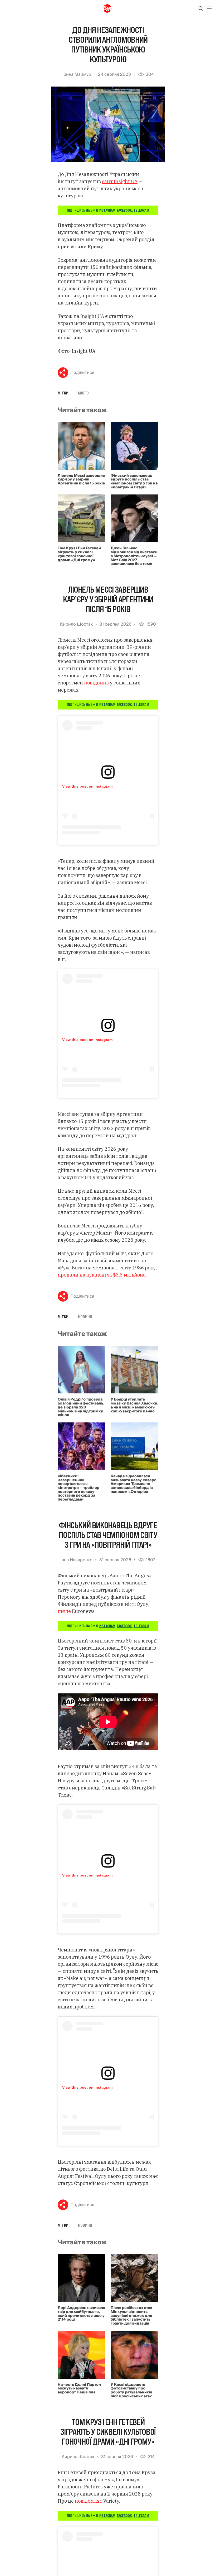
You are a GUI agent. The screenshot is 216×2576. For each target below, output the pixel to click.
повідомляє (89, 2501)
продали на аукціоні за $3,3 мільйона (102, 1275)
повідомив (96, 683)
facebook (124, 210)
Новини (85, 1317)
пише (64, 1611)
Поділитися (82, 373)
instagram (107, 210)
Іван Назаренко (77, 1560)
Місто (83, 393)
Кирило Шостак (76, 624)
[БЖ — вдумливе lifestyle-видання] (108, 8)
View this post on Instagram (87, 786)
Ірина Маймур (77, 74)
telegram (141, 210)
